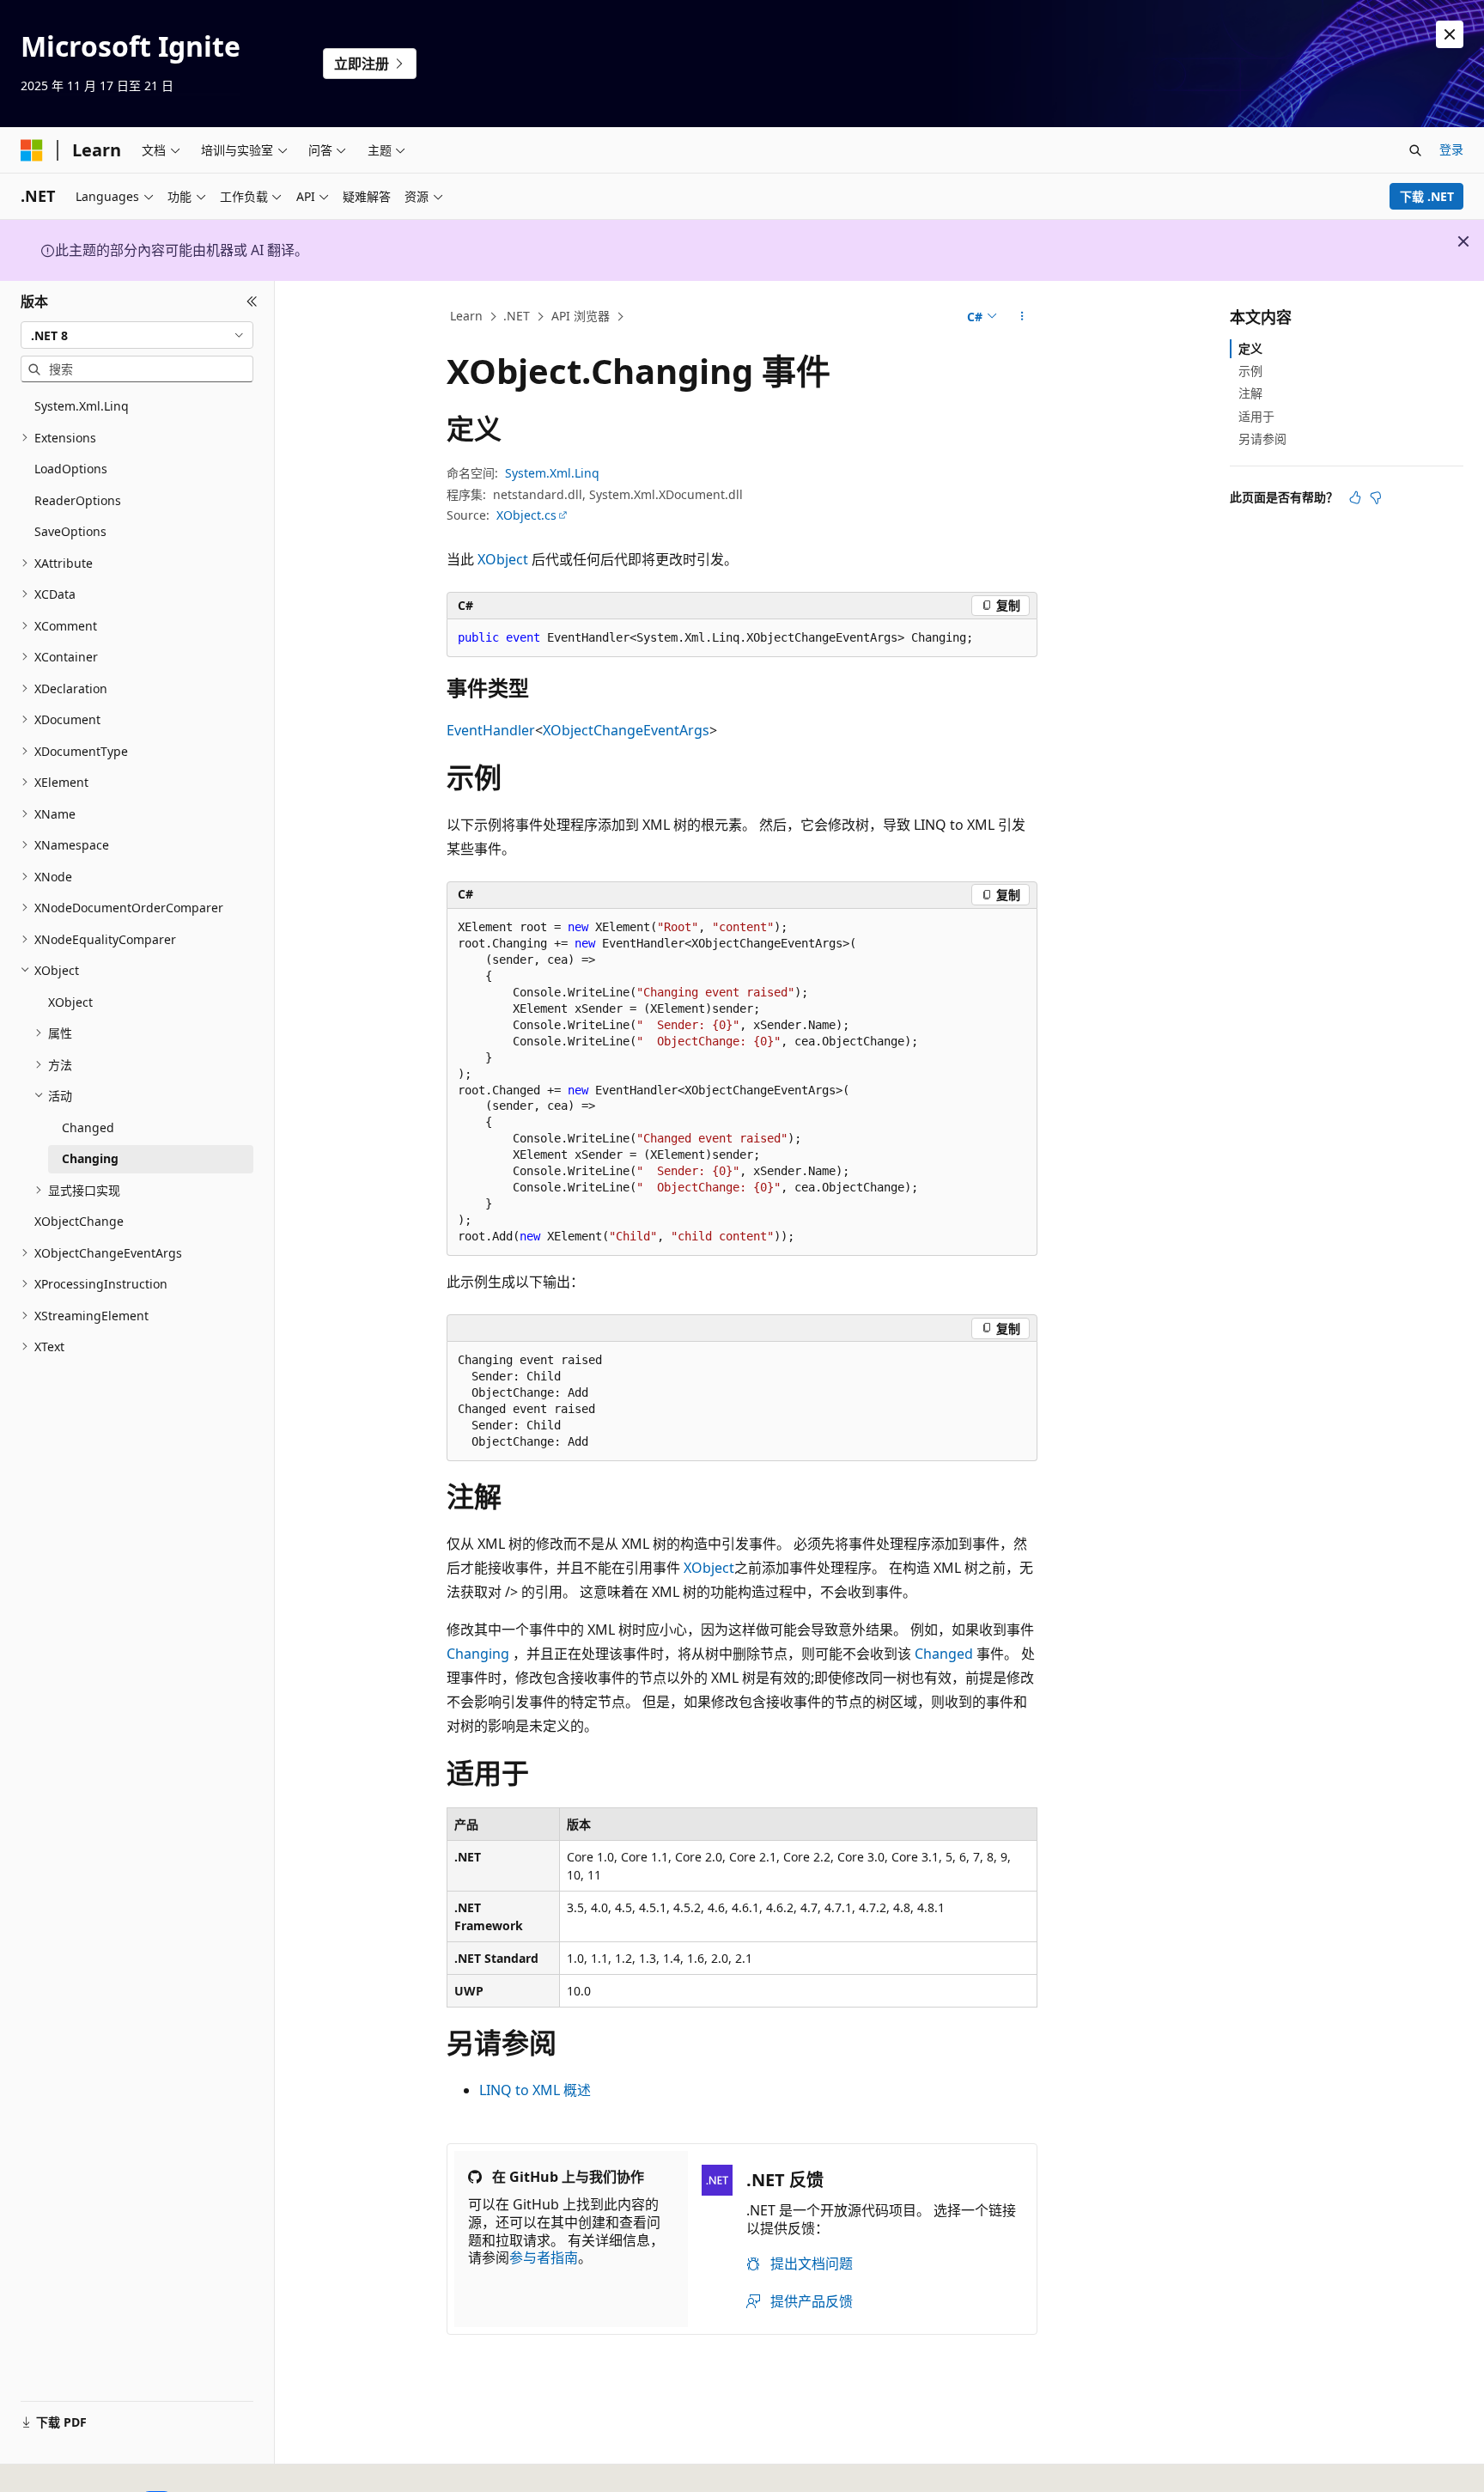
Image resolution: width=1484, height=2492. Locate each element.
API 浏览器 (581, 316)
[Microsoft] (32, 150)
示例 (1250, 371)
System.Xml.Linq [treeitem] (82, 406)
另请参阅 (1262, 439)
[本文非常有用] (1355, 497)
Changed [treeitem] (88, 1127)
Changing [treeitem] (90, 1158)
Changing (478, 1654)
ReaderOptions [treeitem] (78, 500)
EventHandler (491, 730)
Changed (944, 1654)
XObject (503, 559)
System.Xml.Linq (552, 473)
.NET (517, 316)
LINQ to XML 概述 (535, 2090)
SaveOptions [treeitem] (70, 531)
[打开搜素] (1415, 150)
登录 (1451, 149)
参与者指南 (544, 2257)
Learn (466, 316)
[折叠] (252, 302)
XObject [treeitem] (70, 1002)
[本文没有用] (1376, 497)
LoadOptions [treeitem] (71, 469)
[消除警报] (1450, 34)
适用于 (1256, 416)
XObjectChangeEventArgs (626, 730)
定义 (1250, 348)
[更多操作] (1022, 317)
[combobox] (137, 335)
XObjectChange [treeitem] (79, 1221)
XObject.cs (526, 515)
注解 (1250, 393)
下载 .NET (1427, 196)
